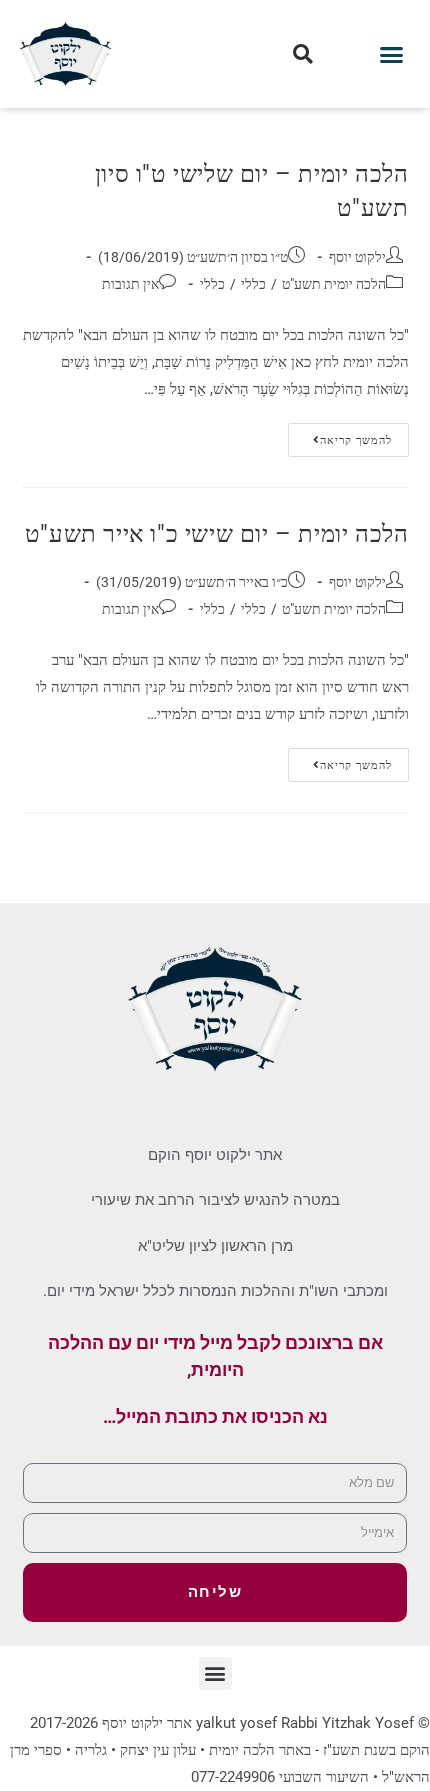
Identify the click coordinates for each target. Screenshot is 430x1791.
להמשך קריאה (340, 435)
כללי (253, 284)
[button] (392, 54)
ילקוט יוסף (357, 257)
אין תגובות (130, 284)
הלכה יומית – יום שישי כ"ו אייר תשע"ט (217, 534)
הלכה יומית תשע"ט (334, 284)
